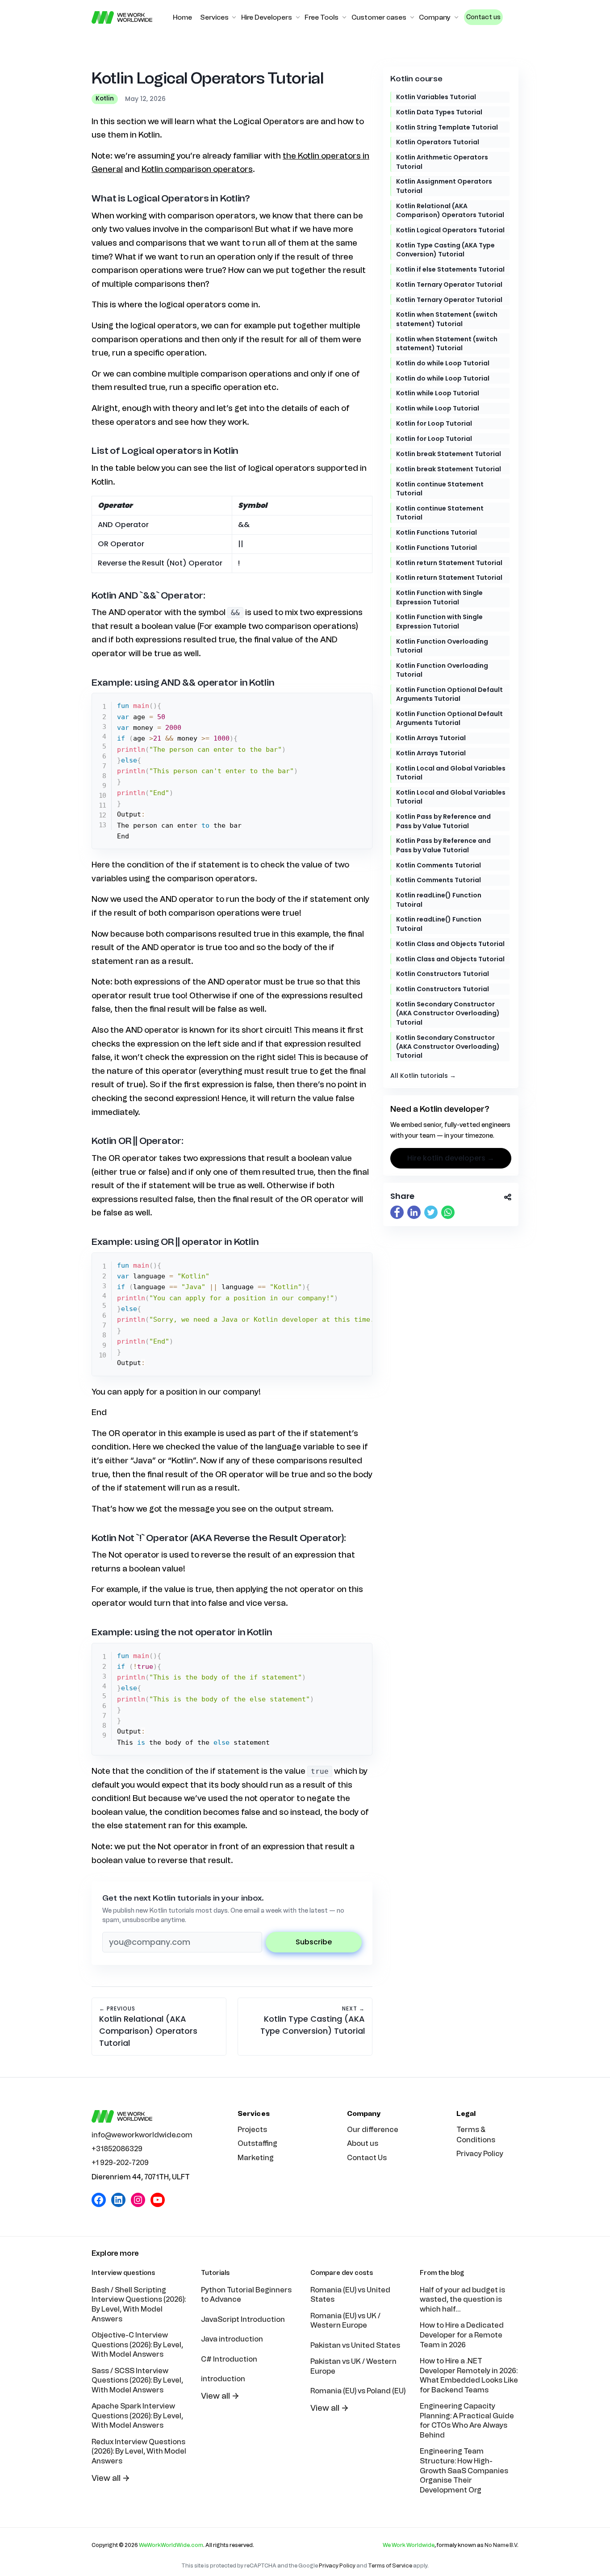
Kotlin (105, 98)
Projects (252, 2130)
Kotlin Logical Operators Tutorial (450, 230)
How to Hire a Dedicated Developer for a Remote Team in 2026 (462, 2335)
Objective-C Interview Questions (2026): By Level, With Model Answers (137, 2345)
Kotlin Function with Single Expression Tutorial (439, 597)
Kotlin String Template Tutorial (447, 127)
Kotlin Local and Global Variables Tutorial (451, 773)
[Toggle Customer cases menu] (412, 17)
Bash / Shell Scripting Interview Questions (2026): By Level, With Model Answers (139, 2304)
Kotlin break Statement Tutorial (449, 454)
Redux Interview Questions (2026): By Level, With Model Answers (139, 2451)
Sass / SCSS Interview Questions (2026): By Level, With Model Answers (137, 2380)
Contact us (483, 17)
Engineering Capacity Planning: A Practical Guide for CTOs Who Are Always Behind (467, 2421)
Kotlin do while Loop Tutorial (443, 363)
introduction (223, 2379)
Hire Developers (267, 17)
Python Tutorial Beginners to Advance (246, 2295)
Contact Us (367, 2158)
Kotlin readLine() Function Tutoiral (439, 900)
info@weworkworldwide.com (142, 2135)
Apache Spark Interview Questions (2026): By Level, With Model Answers (137, 2416)
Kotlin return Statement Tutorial (449, 563)
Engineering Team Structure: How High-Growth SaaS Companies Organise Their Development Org (464, 2470)
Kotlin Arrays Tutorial (431, 738)
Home (182, 17)
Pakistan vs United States (355, 2345)
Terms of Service (390, 2566)
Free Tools (322, 17)
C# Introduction (229, 2359)
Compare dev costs (342, 2273)
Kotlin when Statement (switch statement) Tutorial (447, 319)
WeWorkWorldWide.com (171, 2545)
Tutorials (215, 2273)
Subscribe (314, 1942)
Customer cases (379, 17)
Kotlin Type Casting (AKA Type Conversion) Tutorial (445, 250)
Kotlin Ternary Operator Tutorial (449, 285)
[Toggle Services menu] (234, 17)
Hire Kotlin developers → (451, 1158)
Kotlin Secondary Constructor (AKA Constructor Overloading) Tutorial (448, 1013)
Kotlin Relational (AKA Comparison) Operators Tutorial (450, 210)
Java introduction (232, 2339)
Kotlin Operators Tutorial (438, 142)
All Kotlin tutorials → (423, 1076)
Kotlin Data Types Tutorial (439, 112)
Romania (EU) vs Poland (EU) (358, 2391)
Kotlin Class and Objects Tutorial (450, 944)
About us (363, 2143)
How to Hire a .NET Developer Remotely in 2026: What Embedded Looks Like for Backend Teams (469, 2375)
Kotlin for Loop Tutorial (434, 423)
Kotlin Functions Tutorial (437, 532)
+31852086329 (117, 2149)
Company (435, 17)
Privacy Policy (480, 2154)
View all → (111, 2478)
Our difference (373, 2130)
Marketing (256, 2158)
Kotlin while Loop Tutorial (438, 393)
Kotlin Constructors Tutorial (443, 974)
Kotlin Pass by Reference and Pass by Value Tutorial (443, 821)
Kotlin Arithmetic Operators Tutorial (442, 162)
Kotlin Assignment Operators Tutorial (444, 186)
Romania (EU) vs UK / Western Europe (345, 2321)
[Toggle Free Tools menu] (344, 17)
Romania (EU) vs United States (350, 2295)
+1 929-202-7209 (120, 2163)
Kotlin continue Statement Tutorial (440, 489)
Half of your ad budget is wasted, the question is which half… (462, 2300)
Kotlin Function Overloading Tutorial (442, 646)
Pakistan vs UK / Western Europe (353, 2366)
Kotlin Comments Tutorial (439, 865)
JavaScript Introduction (243, 2319)
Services (214, 17)
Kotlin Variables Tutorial (436, 97)
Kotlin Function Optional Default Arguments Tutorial (449, 694)
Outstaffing (257, 2143)
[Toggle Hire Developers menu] (298, 17)
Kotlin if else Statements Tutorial (450, 269)
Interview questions (123, 2273)
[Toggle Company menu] (456, 17)
